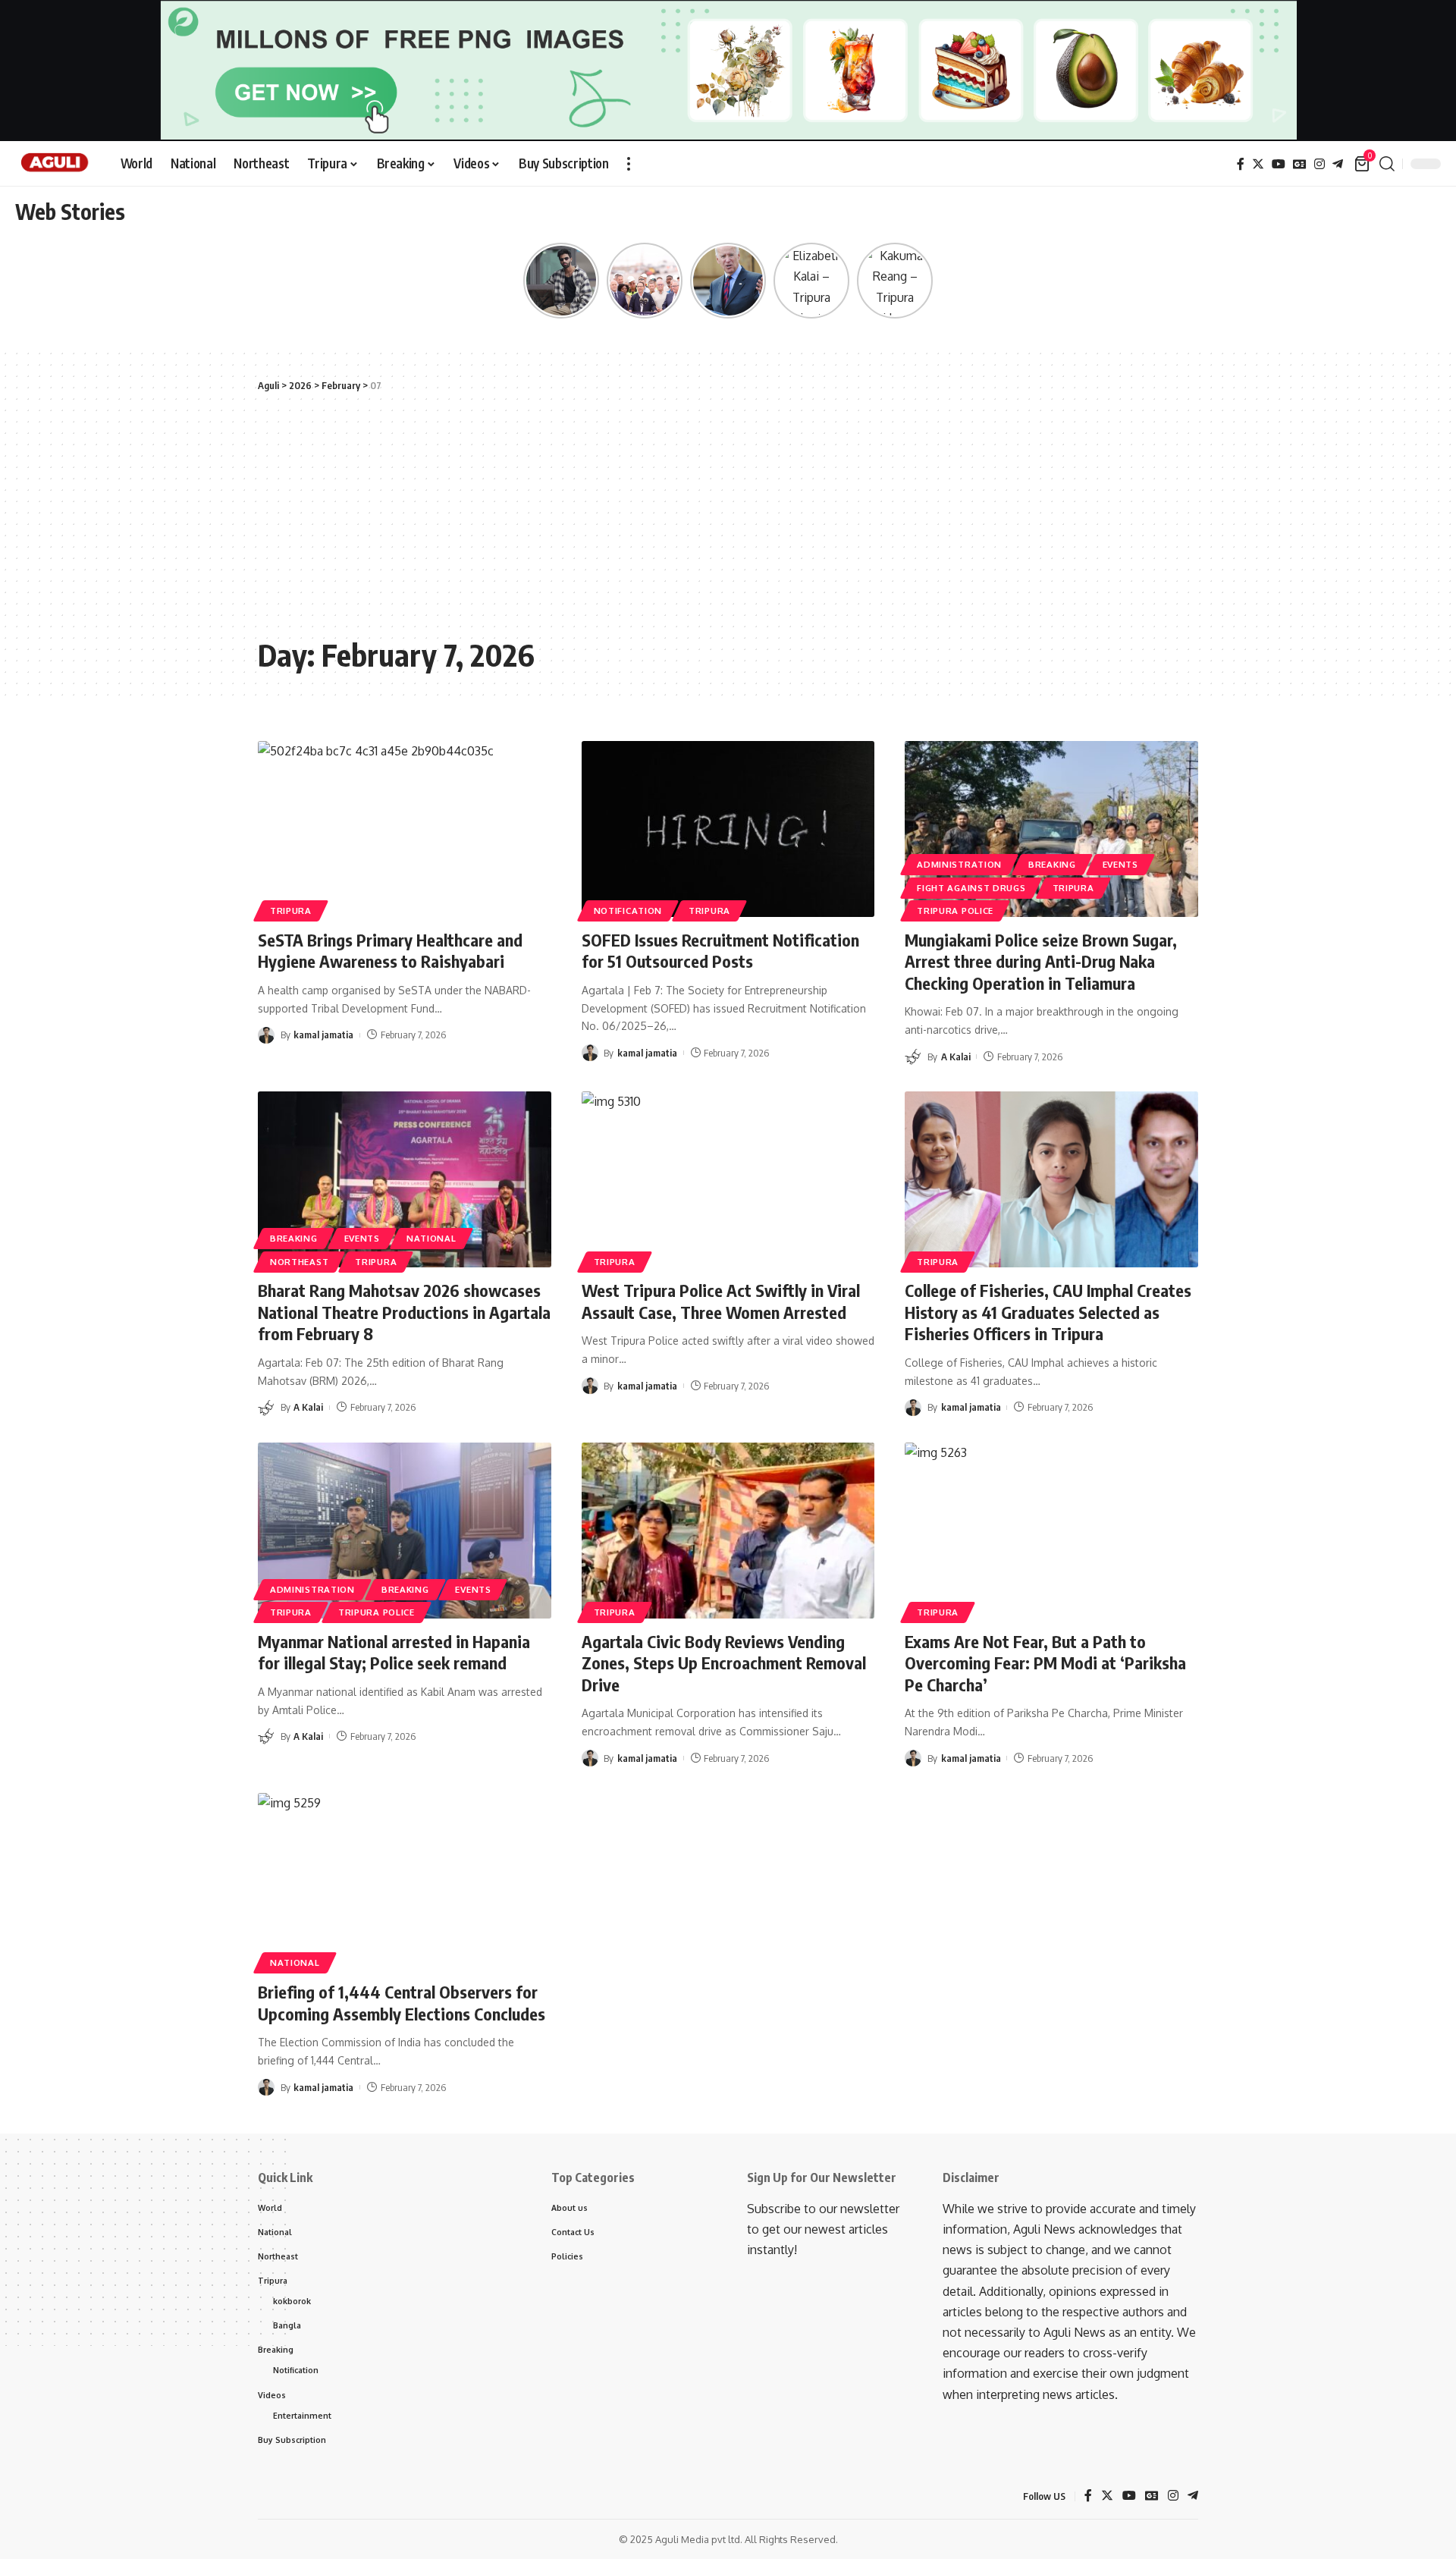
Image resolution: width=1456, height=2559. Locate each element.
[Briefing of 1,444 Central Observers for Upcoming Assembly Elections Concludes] (405, 1881)
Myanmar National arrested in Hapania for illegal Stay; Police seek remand (394, 1652)
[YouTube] (1279, 164)
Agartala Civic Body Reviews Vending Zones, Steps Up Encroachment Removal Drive (724, 1663)
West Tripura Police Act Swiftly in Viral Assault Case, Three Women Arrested (721, 1301)
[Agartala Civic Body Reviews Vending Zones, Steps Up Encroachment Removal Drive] (728, 1531)
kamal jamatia (323, 1035)
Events (1120, 864)
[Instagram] (1319, 164)
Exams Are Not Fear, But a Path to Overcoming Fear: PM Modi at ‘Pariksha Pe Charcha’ (1045, 1663)
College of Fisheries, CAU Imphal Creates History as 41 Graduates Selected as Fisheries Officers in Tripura (1048, 1312)
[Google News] (1300, 164)
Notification (628, 911)
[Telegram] (1338, 164)
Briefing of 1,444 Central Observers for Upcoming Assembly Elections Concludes (402, 2003)
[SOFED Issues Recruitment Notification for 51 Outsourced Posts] (728, 829)
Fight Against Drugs (971, 888)
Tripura (291, 911)
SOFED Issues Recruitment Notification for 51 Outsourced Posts (720, 951)
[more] (629, 164)
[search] (1387, 164)
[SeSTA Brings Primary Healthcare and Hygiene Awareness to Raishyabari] (405, 829)
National (431, 1238)
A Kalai (956, 1057)
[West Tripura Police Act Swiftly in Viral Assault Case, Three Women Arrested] (728, 1179)
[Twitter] (1258, 164)
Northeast (299, 1262)
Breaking (1052, 864)
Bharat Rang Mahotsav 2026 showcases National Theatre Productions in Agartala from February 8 (404, 1312)
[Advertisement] (728, 515)
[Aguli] (56, 164)
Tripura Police (955, 911)
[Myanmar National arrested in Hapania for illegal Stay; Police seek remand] (405, 1531)
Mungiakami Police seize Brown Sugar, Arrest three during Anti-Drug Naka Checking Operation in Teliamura (1041, 961)
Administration (959, 864)
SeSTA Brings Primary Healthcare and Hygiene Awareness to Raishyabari (390, 951)
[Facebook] (1241, 164)
